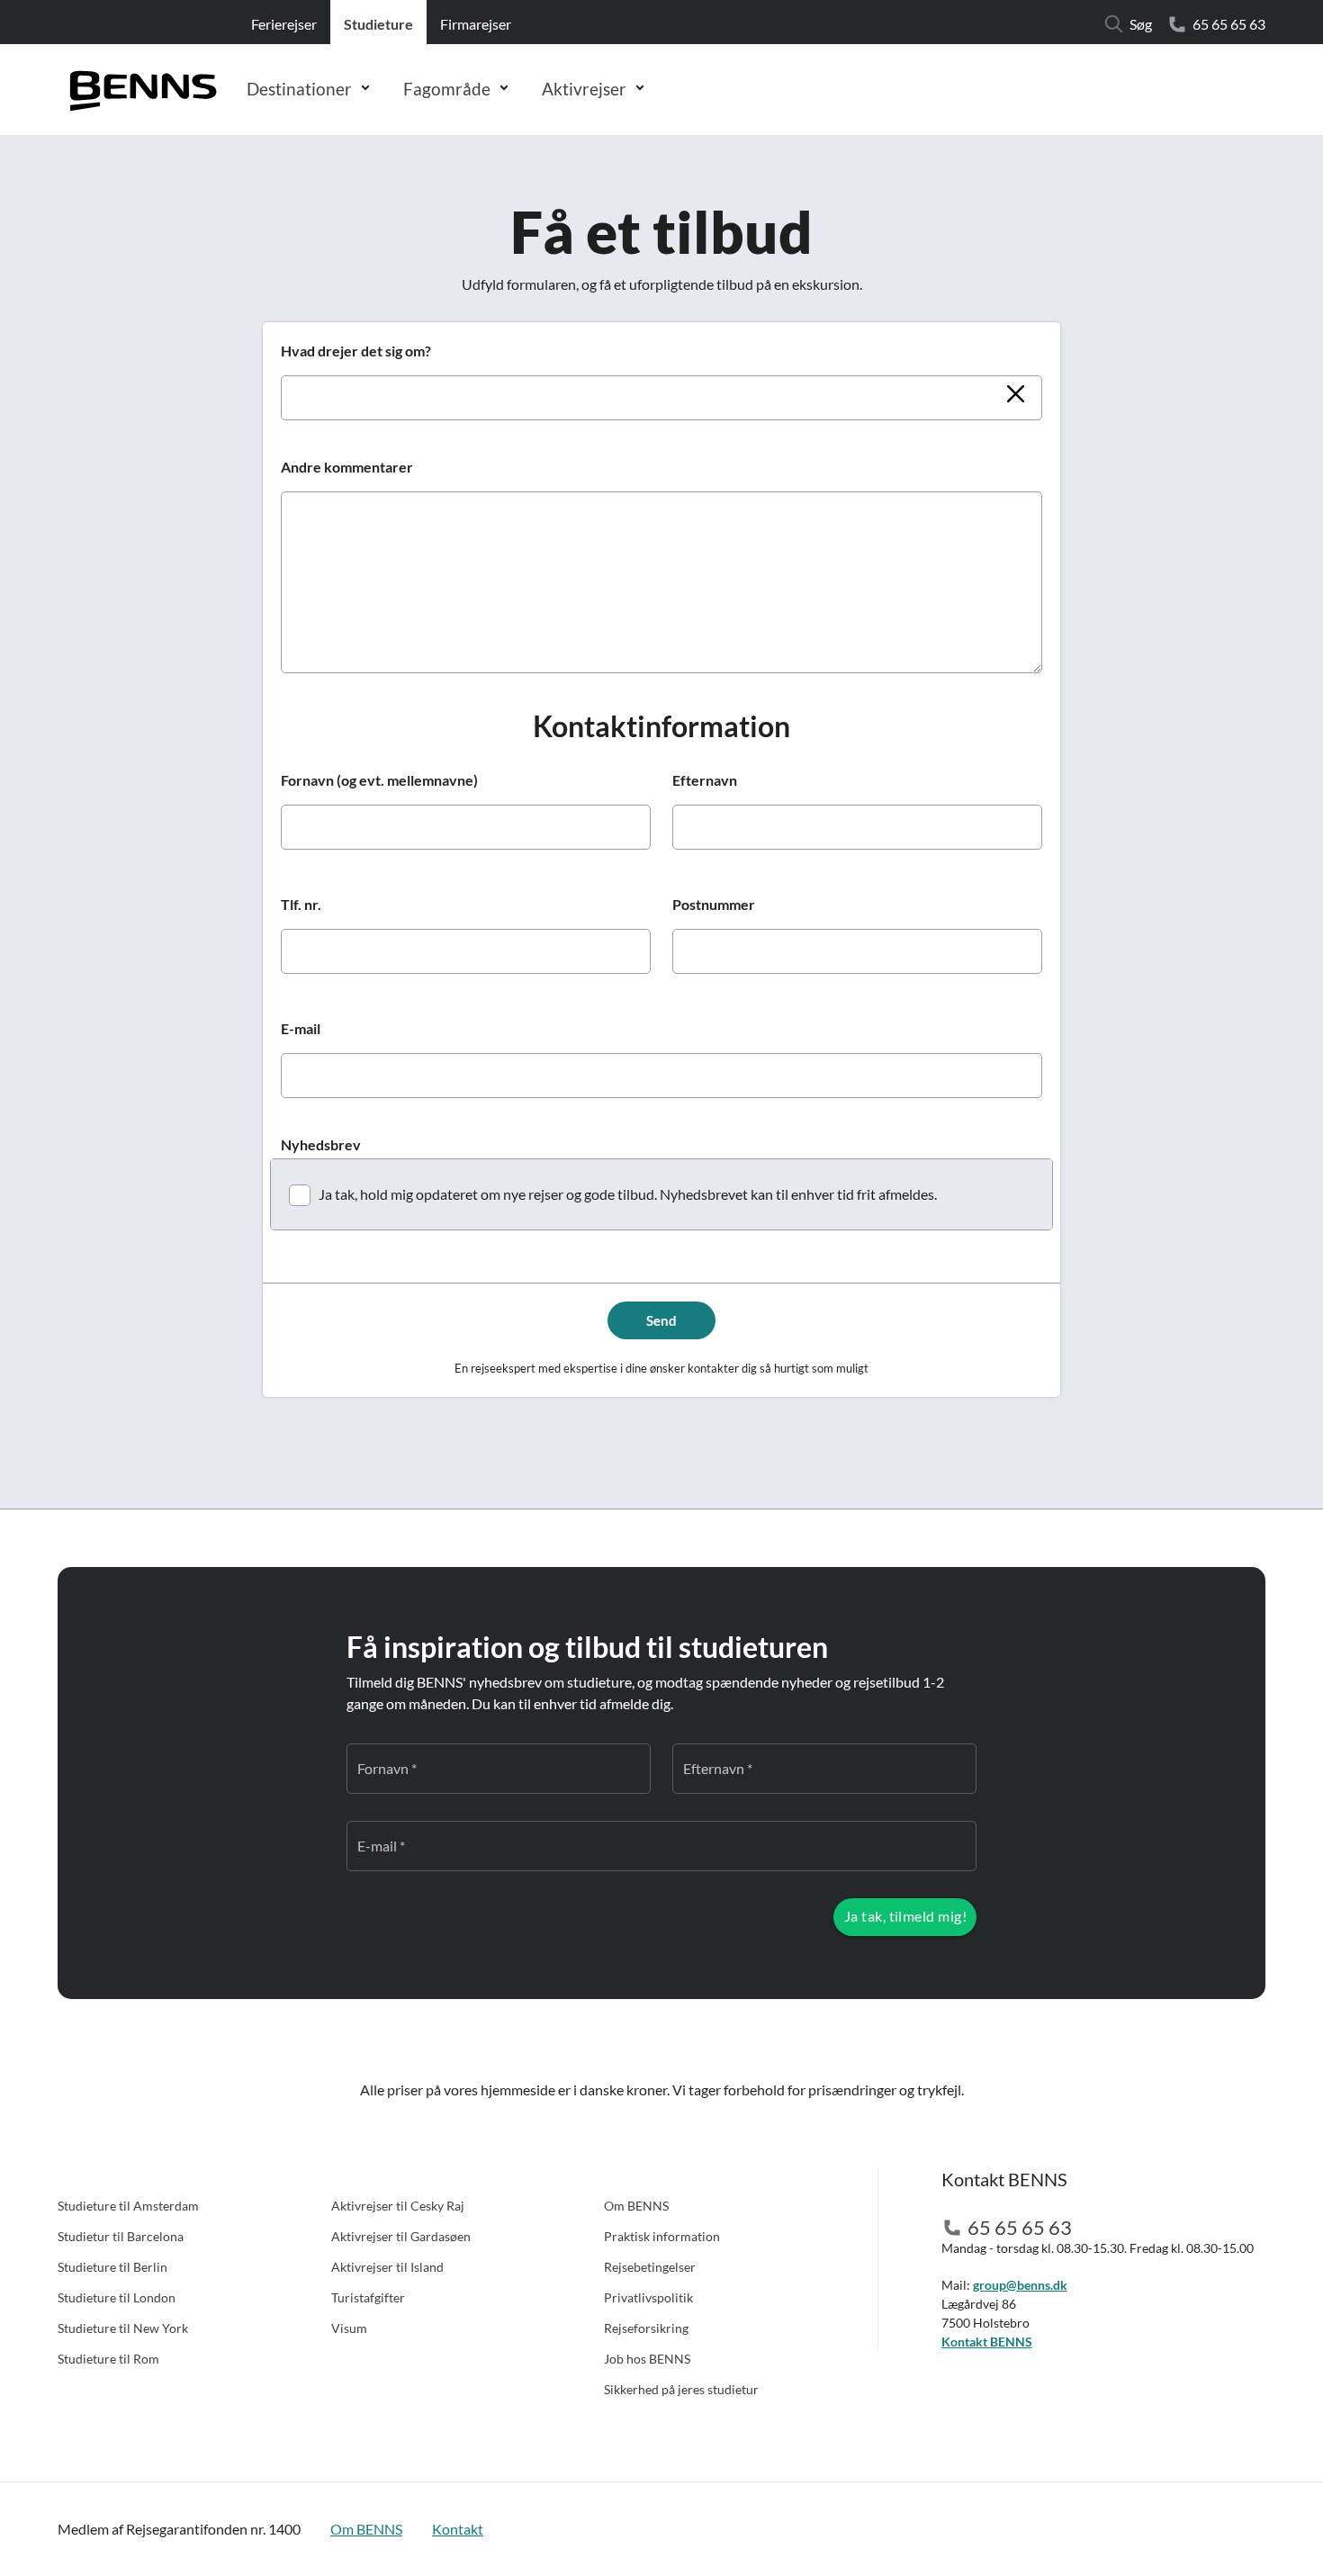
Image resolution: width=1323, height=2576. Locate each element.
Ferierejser (284, 24)
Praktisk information (662, 2236)
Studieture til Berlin (112, 2267)
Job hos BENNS (647, 2359)
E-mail (301, 1028)
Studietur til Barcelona (121, 2236)
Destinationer (299, 89)
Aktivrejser (584, 89)
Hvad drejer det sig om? (356, 351)
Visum (349, 2328)
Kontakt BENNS (987, 2342)
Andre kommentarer (347, 467)
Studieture (378, 24)
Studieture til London (117, 2297)
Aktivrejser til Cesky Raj (398, 2206)
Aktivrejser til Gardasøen (401, 2236)
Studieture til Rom (108, 2359)
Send (661, 1320)
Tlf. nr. (301, 904)
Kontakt (458, 2529)
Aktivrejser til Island (387, 2267)
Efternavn (705, 780)
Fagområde (447, 89)
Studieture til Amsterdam (128, 2206)
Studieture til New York (123, 2328)
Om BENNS (636, 2206)
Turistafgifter (368, 2297)
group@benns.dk (1020, 2285)
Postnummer (714, 904)
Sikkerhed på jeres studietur (681, 2389)
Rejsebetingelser (650, 2267)
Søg (1141, 24)
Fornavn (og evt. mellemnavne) (379, 780)
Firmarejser (476, 24)
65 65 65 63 (1229, 24)
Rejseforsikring (646, 2328)
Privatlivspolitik (648, 2297)
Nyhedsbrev (321, 1144)
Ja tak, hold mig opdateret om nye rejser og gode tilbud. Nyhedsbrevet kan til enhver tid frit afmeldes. (628, 1194)
